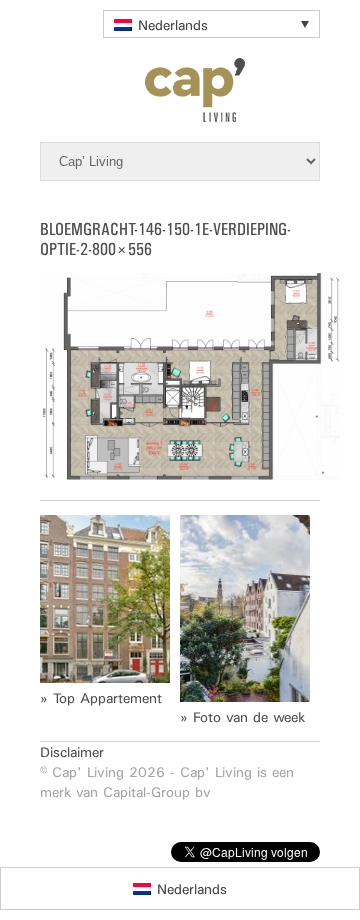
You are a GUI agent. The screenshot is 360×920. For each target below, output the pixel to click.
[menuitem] (211, 24)
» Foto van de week (242, 717)
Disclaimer (72, 752)
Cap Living (180, 90)
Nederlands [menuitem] (173, 25)
